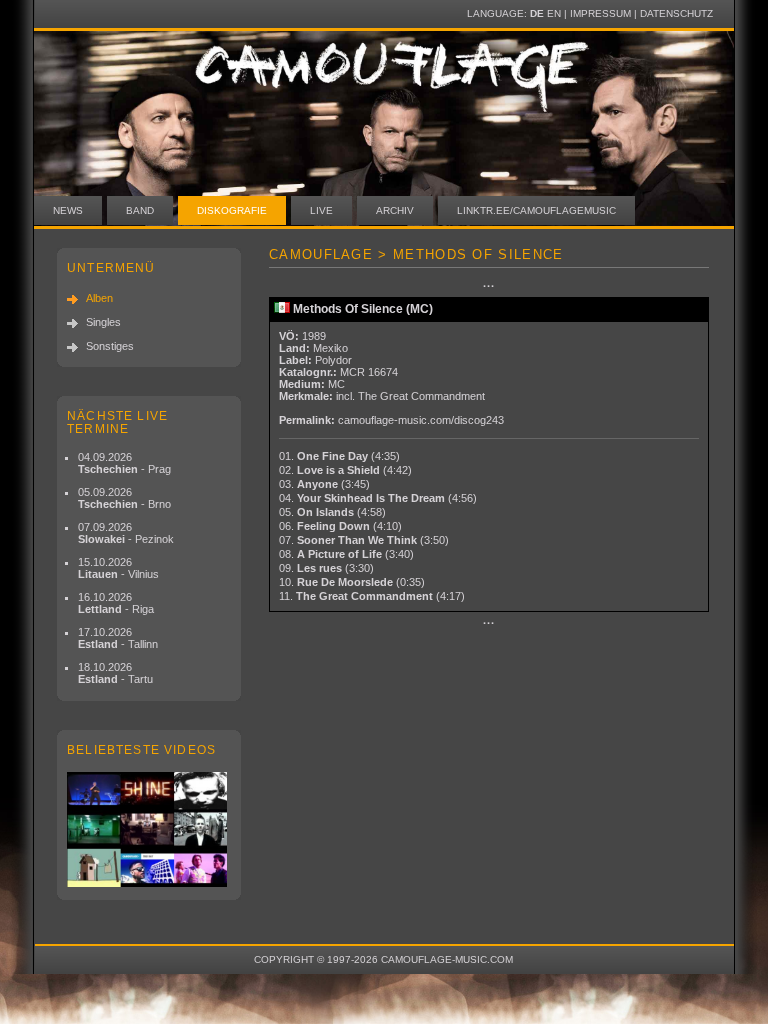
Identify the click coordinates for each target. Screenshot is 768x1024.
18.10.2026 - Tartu (115, 673)
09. (326, 568)
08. (346, 554)
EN (554, 13)
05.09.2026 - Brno (124, 498)
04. (378, 498)
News (68, 210)
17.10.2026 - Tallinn (118, 638)
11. (372, 596)
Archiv (395, 210)
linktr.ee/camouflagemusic (536, 210)
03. (324, 484)
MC (336, 384)
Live (321, 210)
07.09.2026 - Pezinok (126, 533)
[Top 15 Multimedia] (149, 829)
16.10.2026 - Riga (116, 603)
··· (489, 286)
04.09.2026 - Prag (124, 463)
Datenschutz (676, 13)
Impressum (600, 13)
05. (332, 512)
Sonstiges (110, 346)
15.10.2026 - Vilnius (118, 568)
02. (345, 470)
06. (340, 526)
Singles (103, 322)
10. (352, 582)
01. (339, 456)
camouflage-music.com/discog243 (421, 420)
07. (364, 540)
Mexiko (330, 348)
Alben (99, 298)
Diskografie (232, 210)
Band (140, 210)
